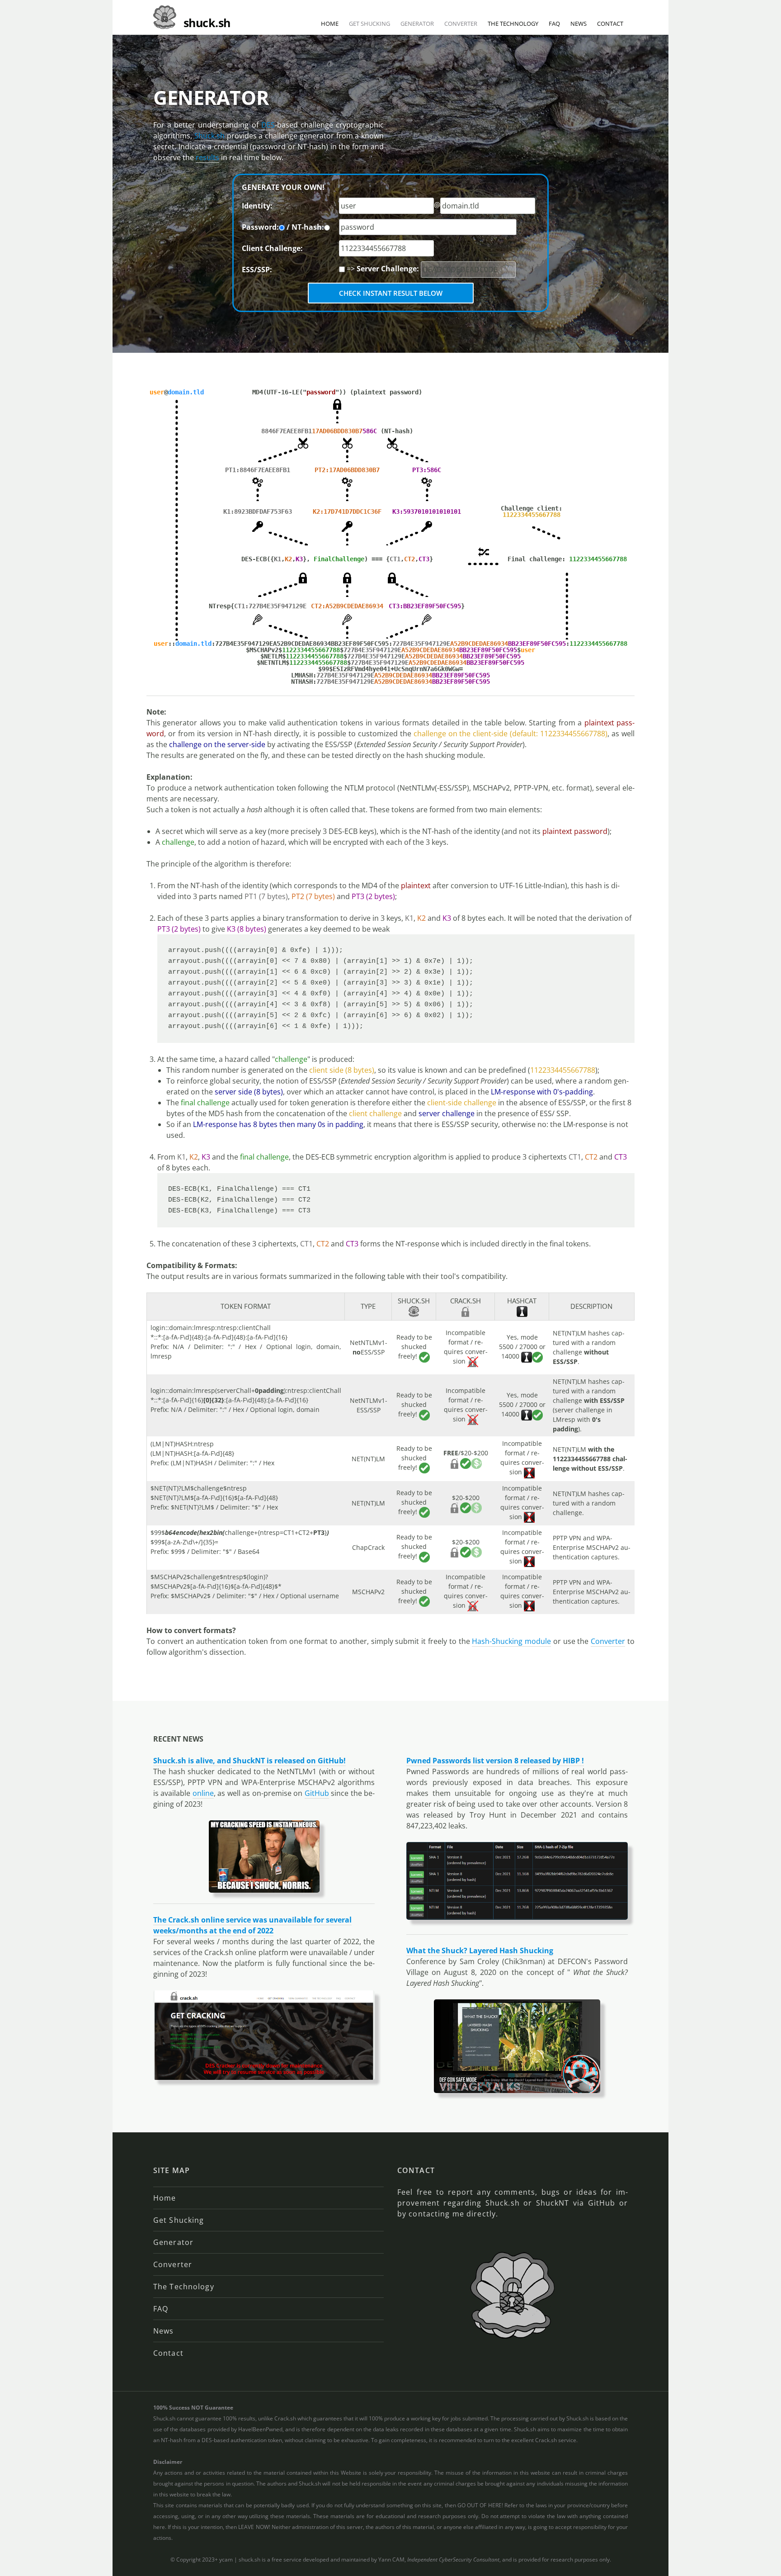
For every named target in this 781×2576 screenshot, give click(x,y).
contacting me (436, 2214)
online (203, 1793)
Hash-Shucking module (511, 1641)
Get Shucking (369, 24)
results (207, 157)
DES (268, 125)
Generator (417, 24)
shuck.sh (249, 2559)
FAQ (554, 24)
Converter (461, 24)
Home (330, 24)
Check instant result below (391, 293)
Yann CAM (391, 2559)
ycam (226, 2559)
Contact (610, 24)
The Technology (513, 24)
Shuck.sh (209, 136)
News (579, 24)
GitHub (317, 1793)
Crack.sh (285, 2418)
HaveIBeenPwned (260, 2429)
